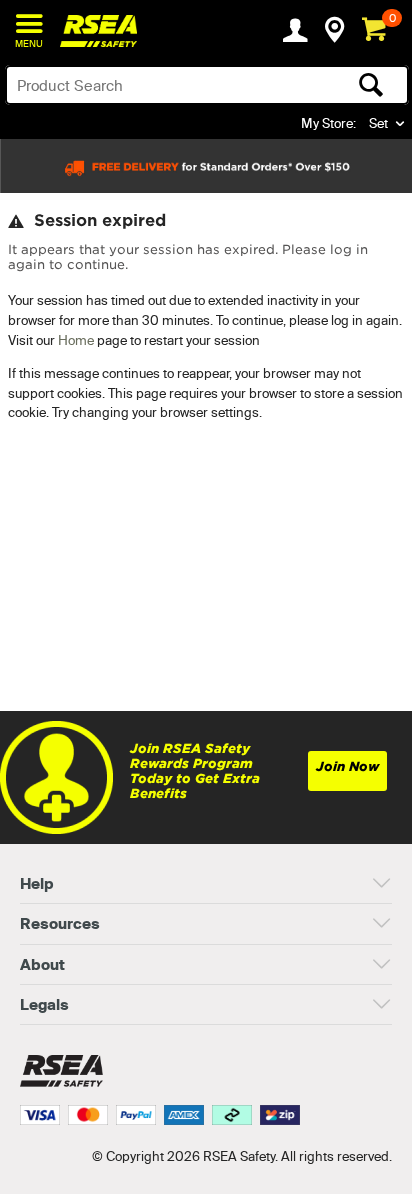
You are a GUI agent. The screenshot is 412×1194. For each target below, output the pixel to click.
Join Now (347, 766)
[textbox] (163, 85)
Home (76, 340)
